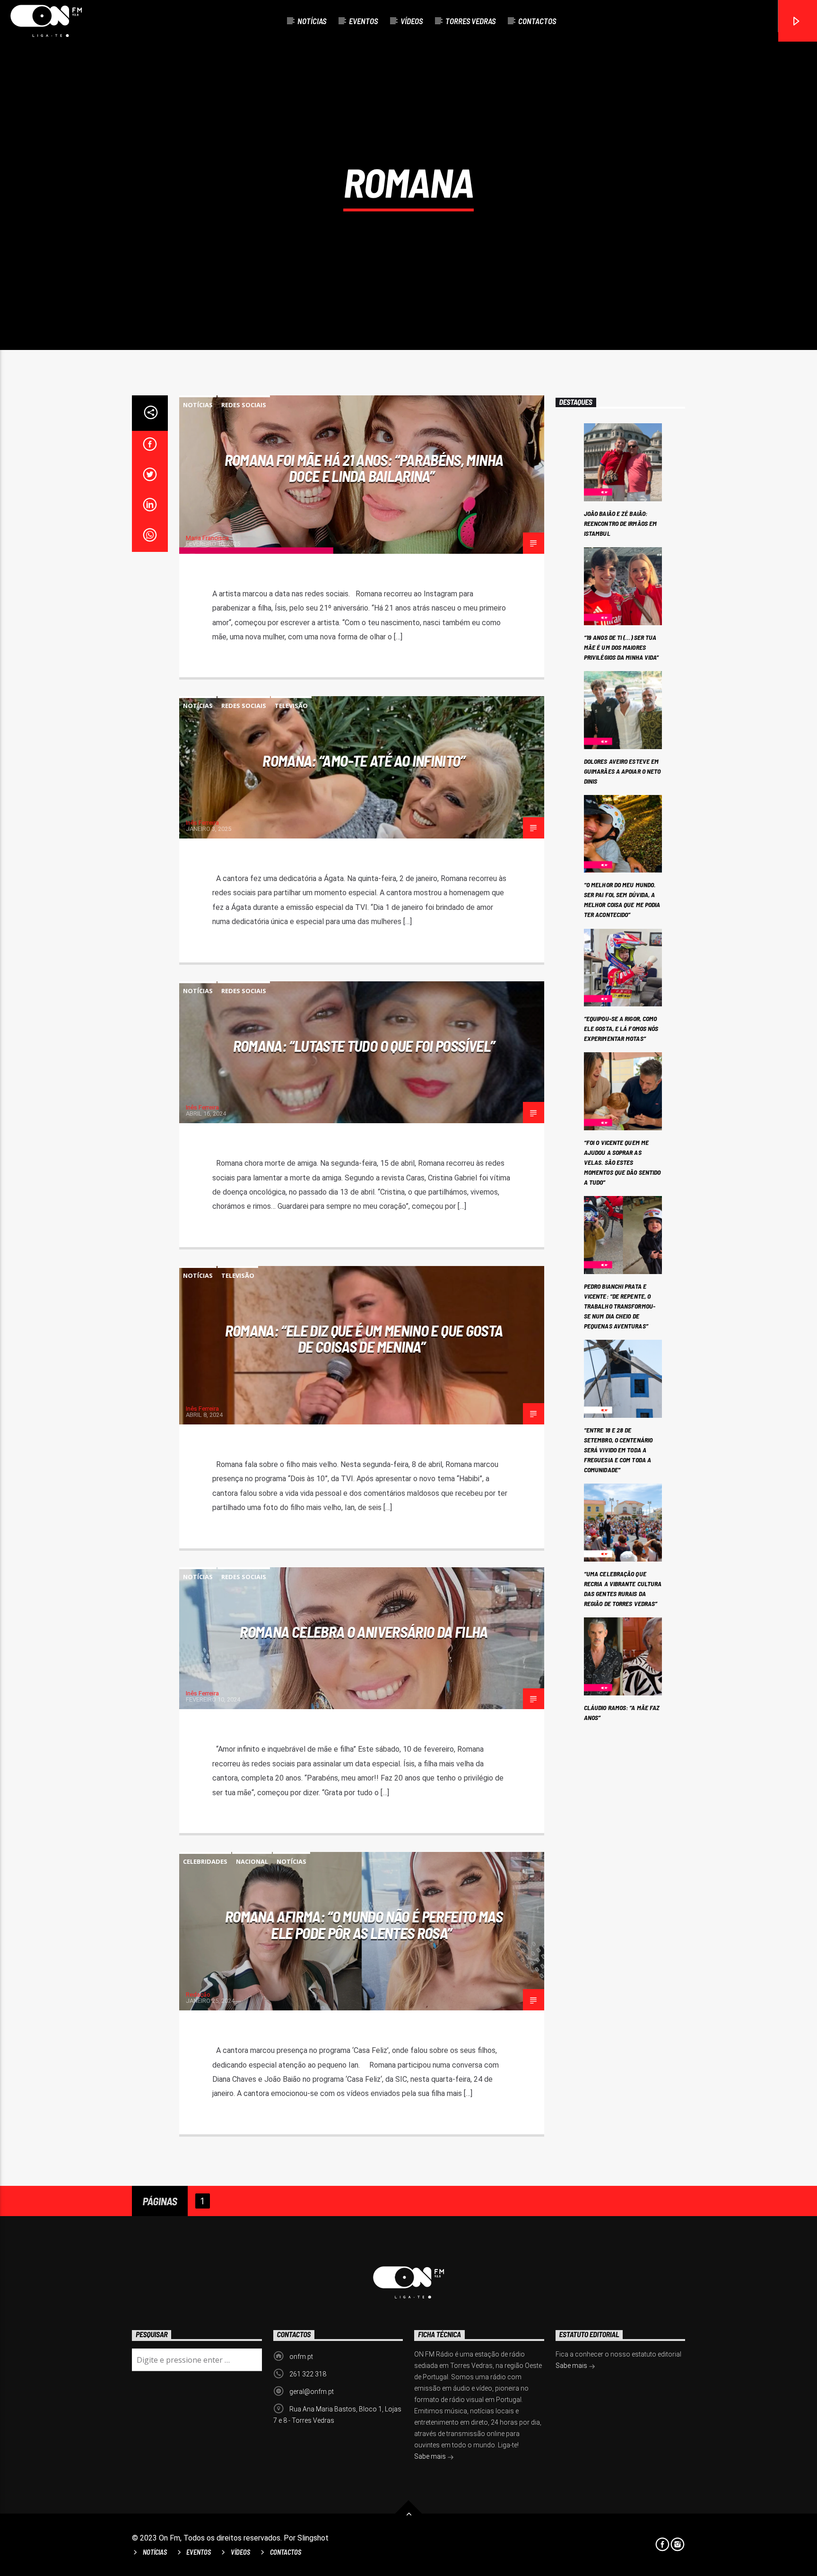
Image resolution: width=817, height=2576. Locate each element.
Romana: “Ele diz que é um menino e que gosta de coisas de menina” (364, 1339)
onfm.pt (301, 2357)
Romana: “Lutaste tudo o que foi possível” (364, 1046)
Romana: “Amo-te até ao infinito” (364, 760)
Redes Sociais (244, 405)
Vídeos (412, 21)
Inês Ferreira (202, 823)
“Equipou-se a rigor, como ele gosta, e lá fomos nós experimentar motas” (621, 1028)
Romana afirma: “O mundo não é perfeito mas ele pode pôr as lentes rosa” (364, 1925)
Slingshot (313, 2538)
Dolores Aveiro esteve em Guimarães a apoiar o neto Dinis (622, 771)
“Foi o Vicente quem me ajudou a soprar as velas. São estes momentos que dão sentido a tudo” (622, 1162)
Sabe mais (431, 2456)
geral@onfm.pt (312, 2392)
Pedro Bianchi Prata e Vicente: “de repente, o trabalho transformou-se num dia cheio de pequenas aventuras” (620, 1306)
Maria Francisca (207, 538)
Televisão (291, 706)
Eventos (363, 21)
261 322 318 (308, 2374)
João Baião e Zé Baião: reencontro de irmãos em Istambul (620, 523)
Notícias (312, 21)
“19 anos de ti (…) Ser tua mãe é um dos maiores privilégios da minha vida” (621, 647)
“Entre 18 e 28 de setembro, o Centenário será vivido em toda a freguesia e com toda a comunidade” (618, 1450)
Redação (198, 1995)
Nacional (252, 1861)
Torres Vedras (470, 21)
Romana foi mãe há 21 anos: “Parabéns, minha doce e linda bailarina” (364, 468)
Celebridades (205, 1861)
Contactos (537, 21)
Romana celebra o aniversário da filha (364, 1632)
